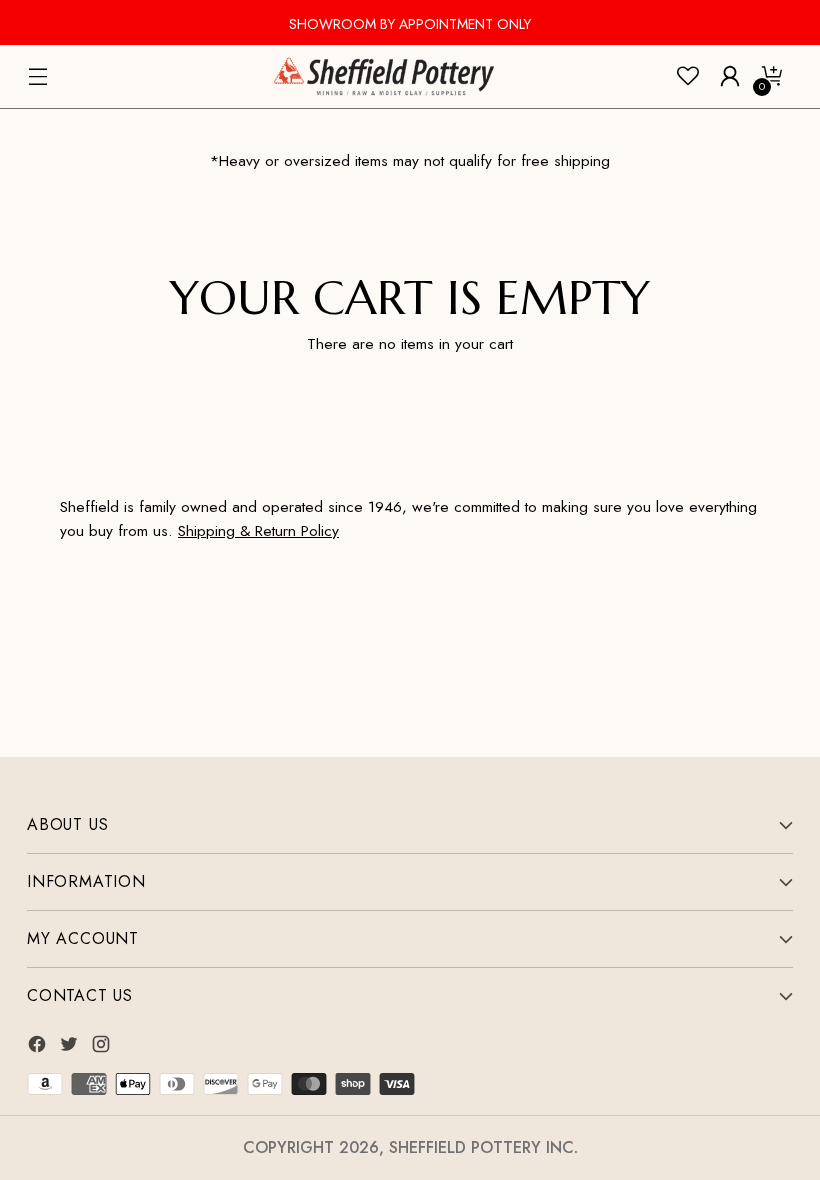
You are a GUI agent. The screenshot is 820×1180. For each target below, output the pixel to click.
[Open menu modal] (37, 76)
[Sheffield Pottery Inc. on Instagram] (103, 1047)
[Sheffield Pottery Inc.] (384, 76)
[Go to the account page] (730, 76)
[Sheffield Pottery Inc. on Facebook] (39, 1047)
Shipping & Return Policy (258, 530)
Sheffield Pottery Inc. (483, 1147)
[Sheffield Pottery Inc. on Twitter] (71, 1047)
